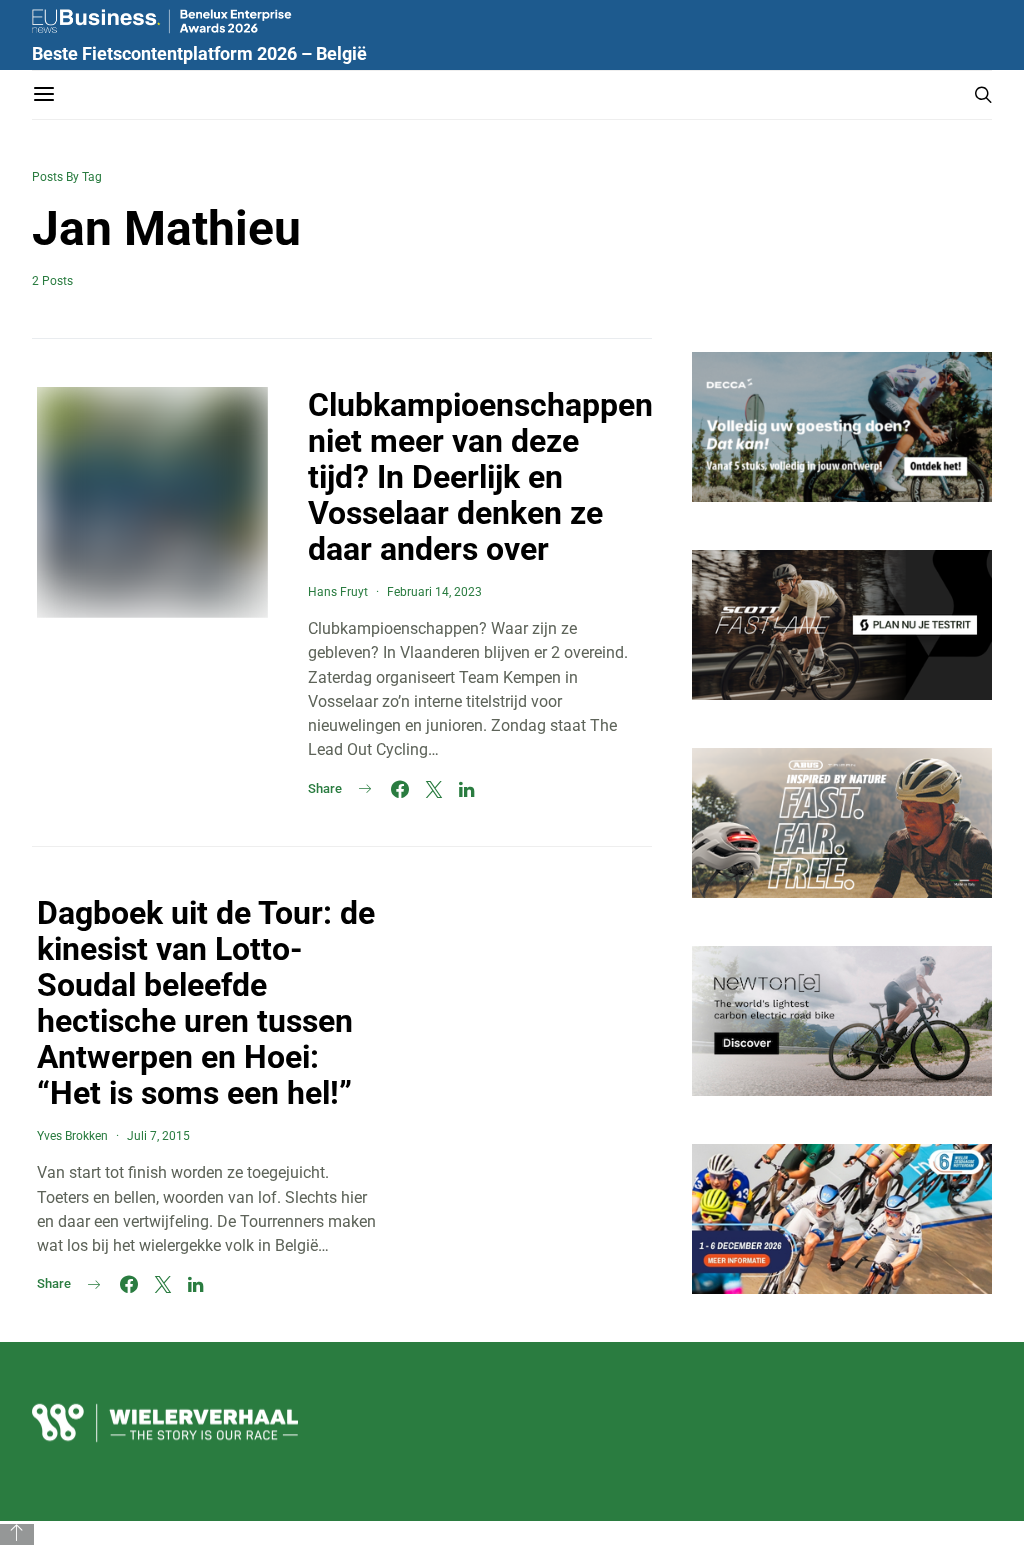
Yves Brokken (72, 1136)
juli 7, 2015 (158, 1136)
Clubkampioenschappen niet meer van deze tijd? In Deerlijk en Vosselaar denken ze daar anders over (480, 477)
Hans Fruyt (338, 592)
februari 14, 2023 (434, 592)
